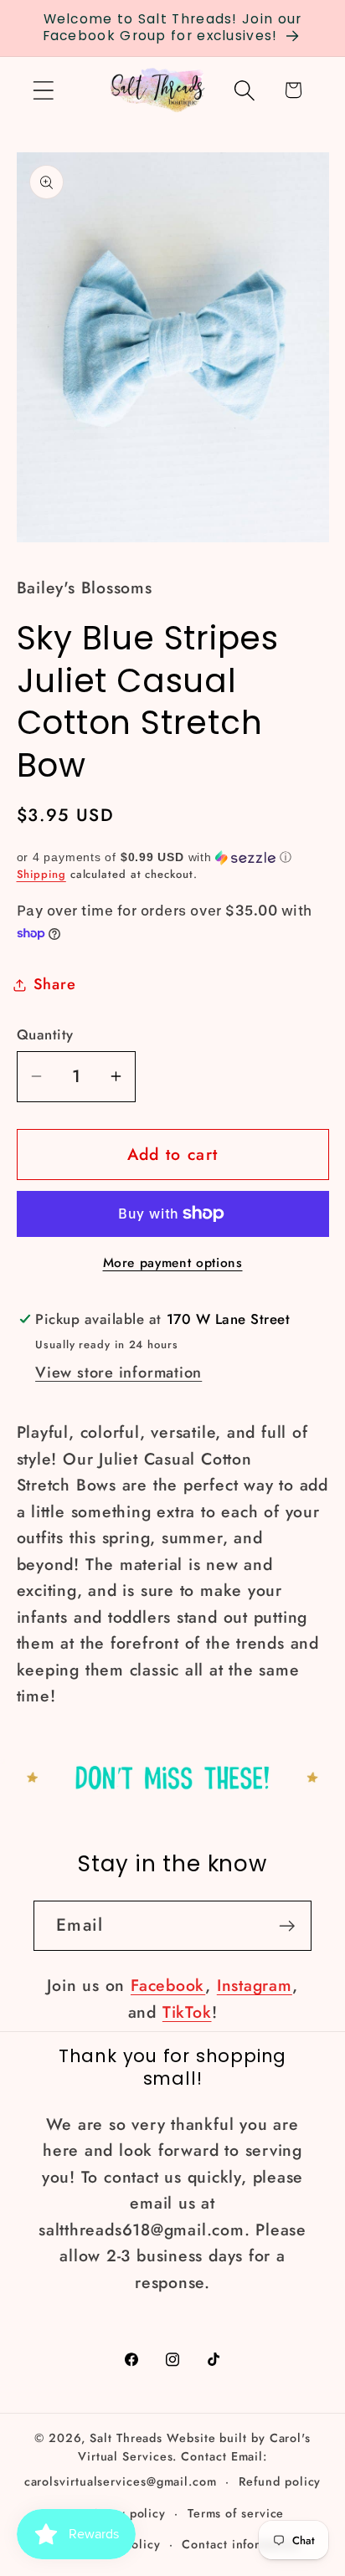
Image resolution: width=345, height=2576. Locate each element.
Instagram (255, 1985)
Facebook (168, 1985)
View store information (118, 1373)
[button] (43, 90)
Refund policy (280, 2481)
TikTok (187, 2012)
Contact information (240, 2544)
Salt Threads (126, 2438)
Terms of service (236, 2513)
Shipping (41, 874)
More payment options (173, 1263)
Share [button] (55, 984)
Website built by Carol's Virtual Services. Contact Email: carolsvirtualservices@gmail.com (167, 2460)
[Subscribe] (287, 1926)
